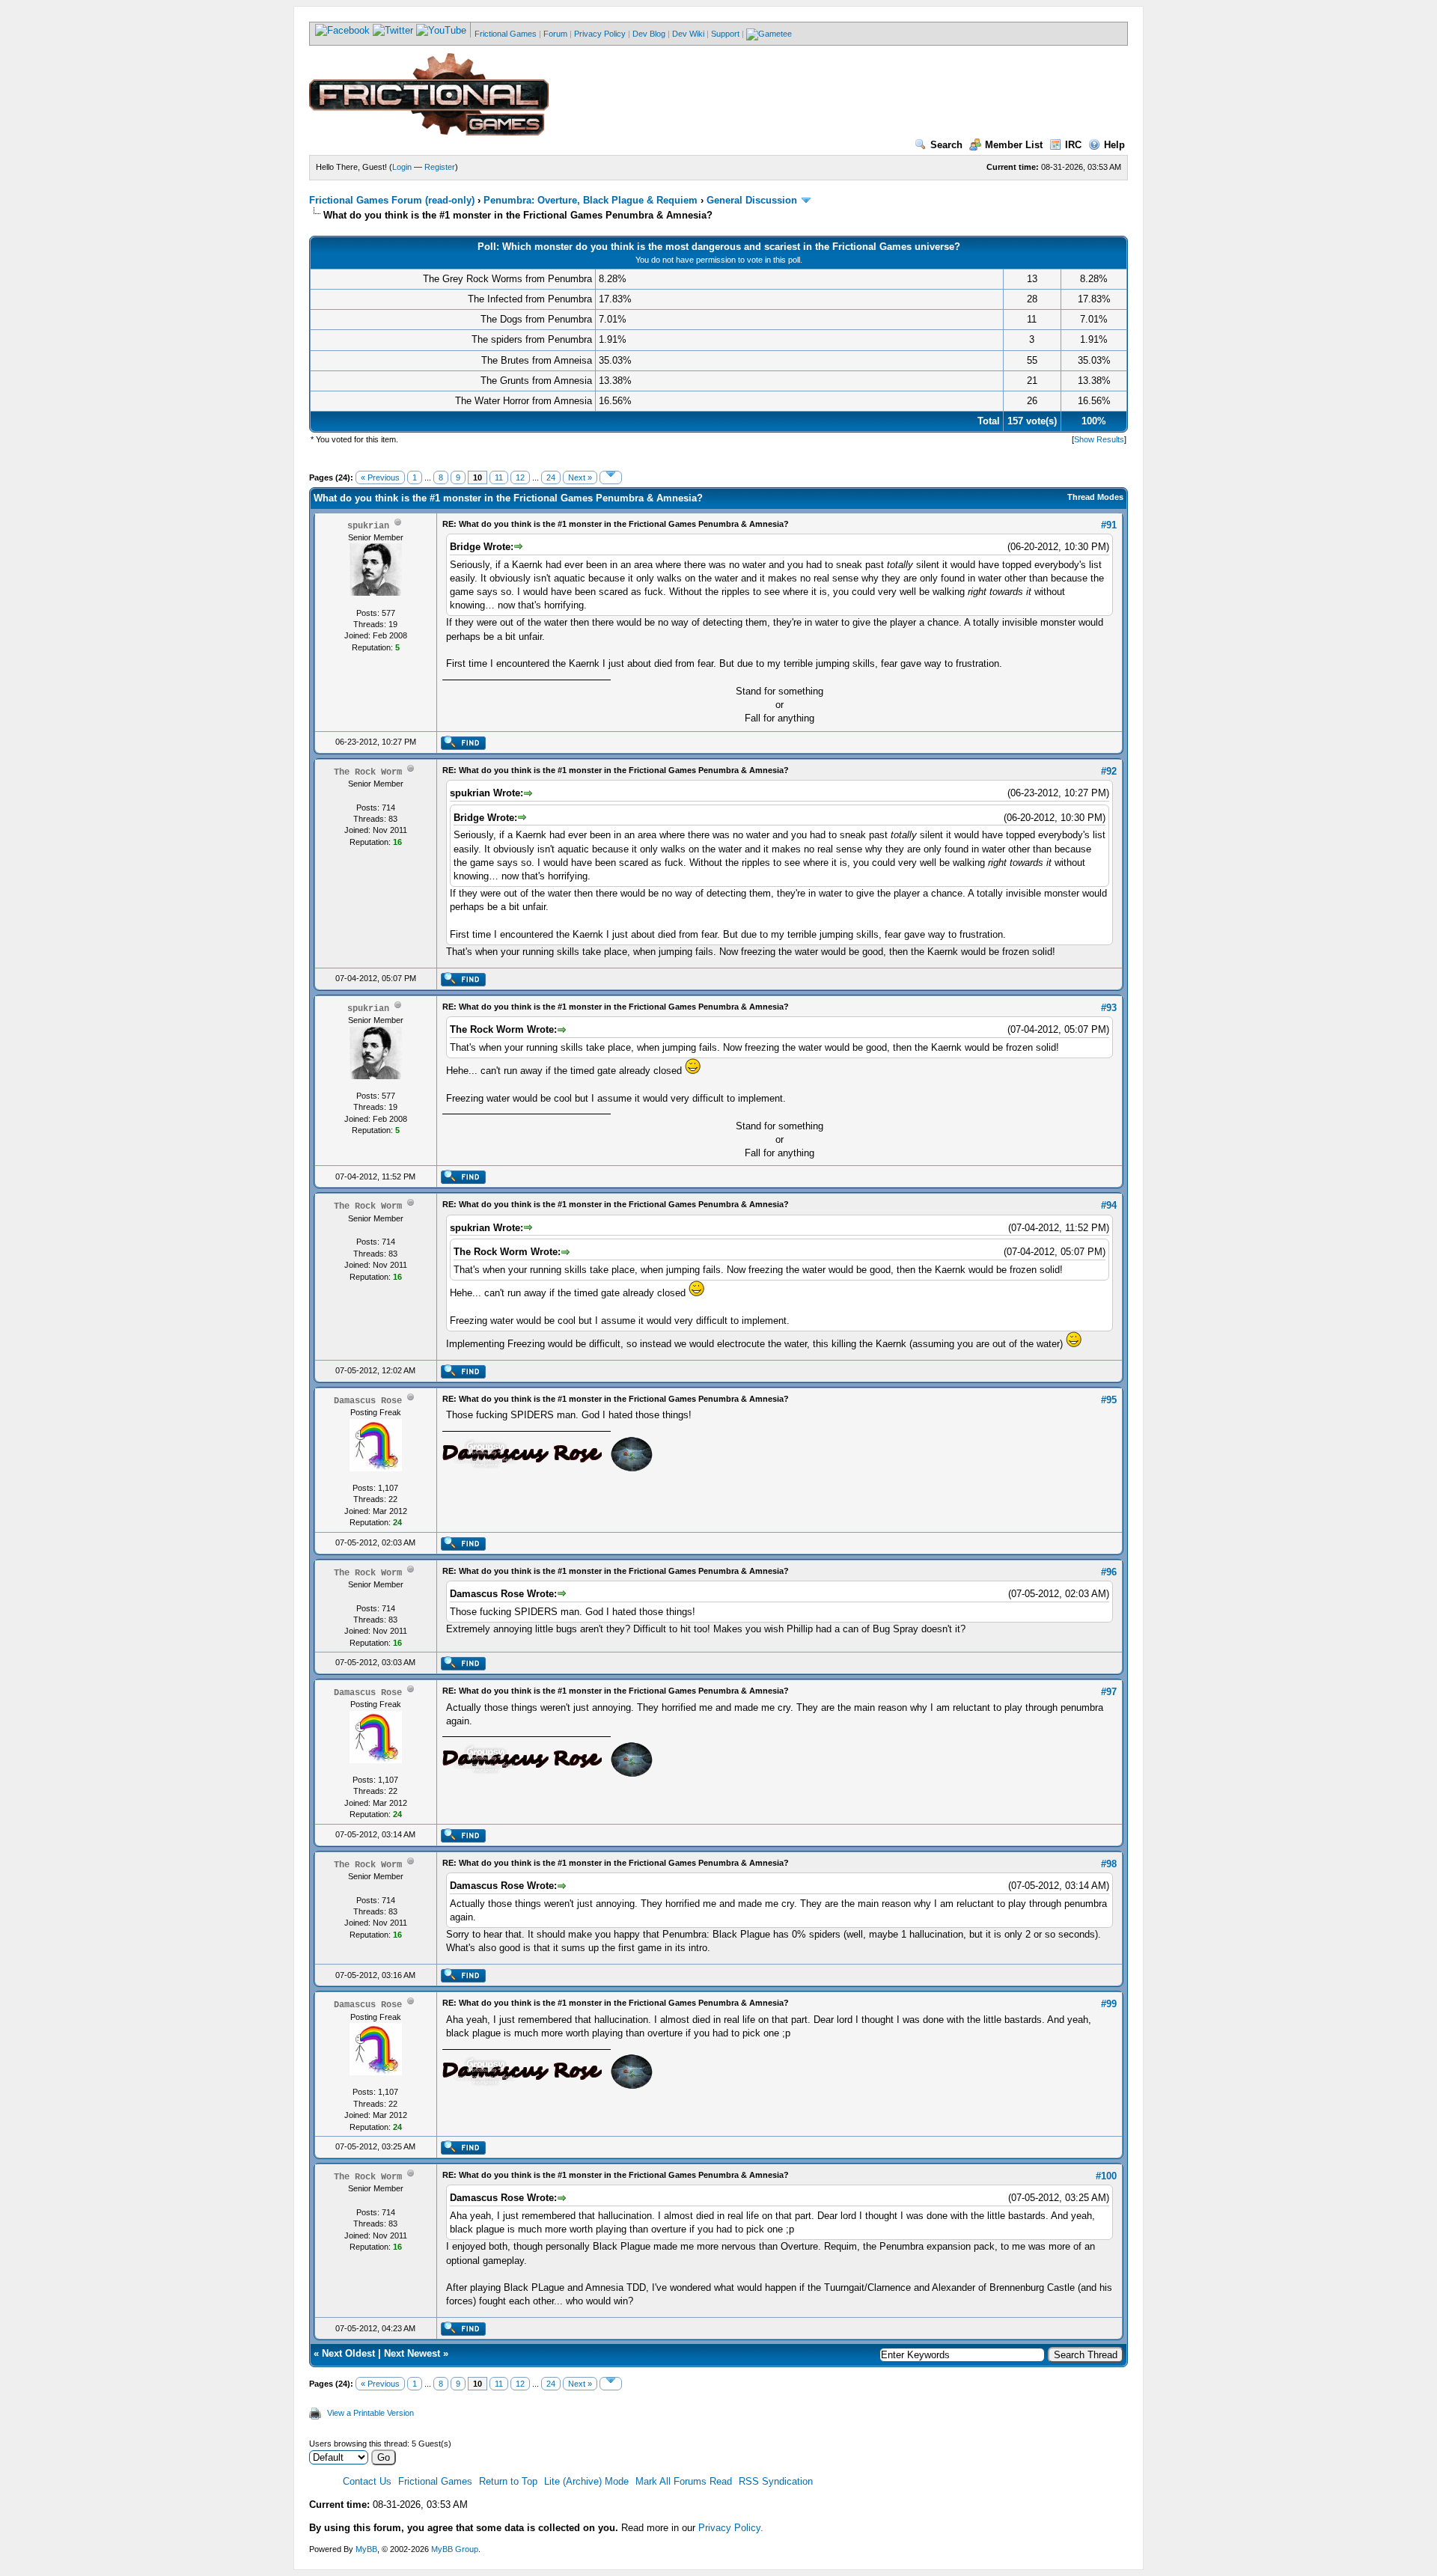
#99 (1109, 2004)
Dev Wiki (688, 34)
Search (946, 145)
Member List (1014, 145)
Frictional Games (506, 34)
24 (551, 477)
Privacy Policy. (731, 2528)
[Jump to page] (611, 477)
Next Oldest (348, 2353)
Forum (555, 34)
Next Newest (412, 2353)
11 (499, 477)
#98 (1109, 1864)
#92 (1109, 771)
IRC (1073, 145)
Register (440, 167)
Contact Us (367, 2481)
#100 (1106, 2176)
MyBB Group (455, 2549)
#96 (1109, 1572)
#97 (1109, 1692)
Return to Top (508, 2481)
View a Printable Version (370, 2413)
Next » (580, 477)
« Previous (380, 477)
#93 (1109, 1008)
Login (402, 167)
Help (1114, 145)
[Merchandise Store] (769, 34)
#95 (1109, 1400)
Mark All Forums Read (684, 2481)
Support (725, 34)
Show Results (1099, 439)
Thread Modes (1095, 497)
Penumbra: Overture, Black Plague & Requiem (591, 200)
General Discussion (752, 200)
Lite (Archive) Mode (586, 2481)
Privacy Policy (600, 34)
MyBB (366, 2549)
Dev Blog (649, 34)
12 (520, 477)
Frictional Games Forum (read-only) (392, 200)
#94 (1109, 1205)
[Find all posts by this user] (463, 747)
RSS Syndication (776, 2481)
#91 (1109, 525)
